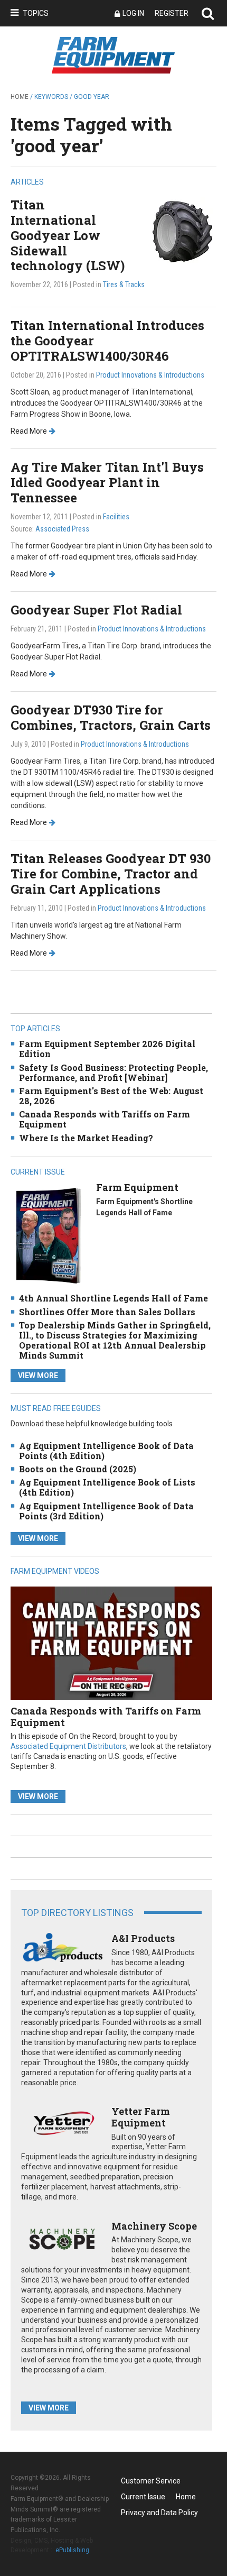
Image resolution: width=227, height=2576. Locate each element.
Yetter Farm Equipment (141, 2117)
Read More (29, 431)
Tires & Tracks (124, 285)
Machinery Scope (154, 2226)
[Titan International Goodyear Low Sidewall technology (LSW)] (182, 230)
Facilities (116, 517)
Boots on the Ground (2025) (78, 1469)
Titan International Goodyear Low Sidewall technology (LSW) (68, 235)
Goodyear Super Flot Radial (96, 610)
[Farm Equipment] (48, 1235)
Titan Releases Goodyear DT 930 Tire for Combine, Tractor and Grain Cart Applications (111, 874)
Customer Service (151, 2481)
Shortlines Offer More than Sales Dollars (107, 1312)
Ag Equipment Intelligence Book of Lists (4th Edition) (107, 1487)
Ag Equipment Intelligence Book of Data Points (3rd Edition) (106, 1511)
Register (172, 13)
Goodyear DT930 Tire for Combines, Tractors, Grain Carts (111, 717)
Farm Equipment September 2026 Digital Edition (107, 1049)
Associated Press (62, 529)
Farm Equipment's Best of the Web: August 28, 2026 (111, 1096)
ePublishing (72, 2550)
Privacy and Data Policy (159, 2513)
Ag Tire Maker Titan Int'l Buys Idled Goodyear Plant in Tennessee (107, 482)
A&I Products (143, 1938)
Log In (133, 13)
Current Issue (143, 2497)
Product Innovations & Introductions (150, 375)
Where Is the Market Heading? (86, 1138)
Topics (36, 13)
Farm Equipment (137, 1187)
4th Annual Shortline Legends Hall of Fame (113, 1298)
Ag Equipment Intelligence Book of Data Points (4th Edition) (106, 1451)
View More (38, 1376)
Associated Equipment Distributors (68, 1746)
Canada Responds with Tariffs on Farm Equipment (105, 1119)
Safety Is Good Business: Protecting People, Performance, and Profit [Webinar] (113, 1072)
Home (20, 97)
